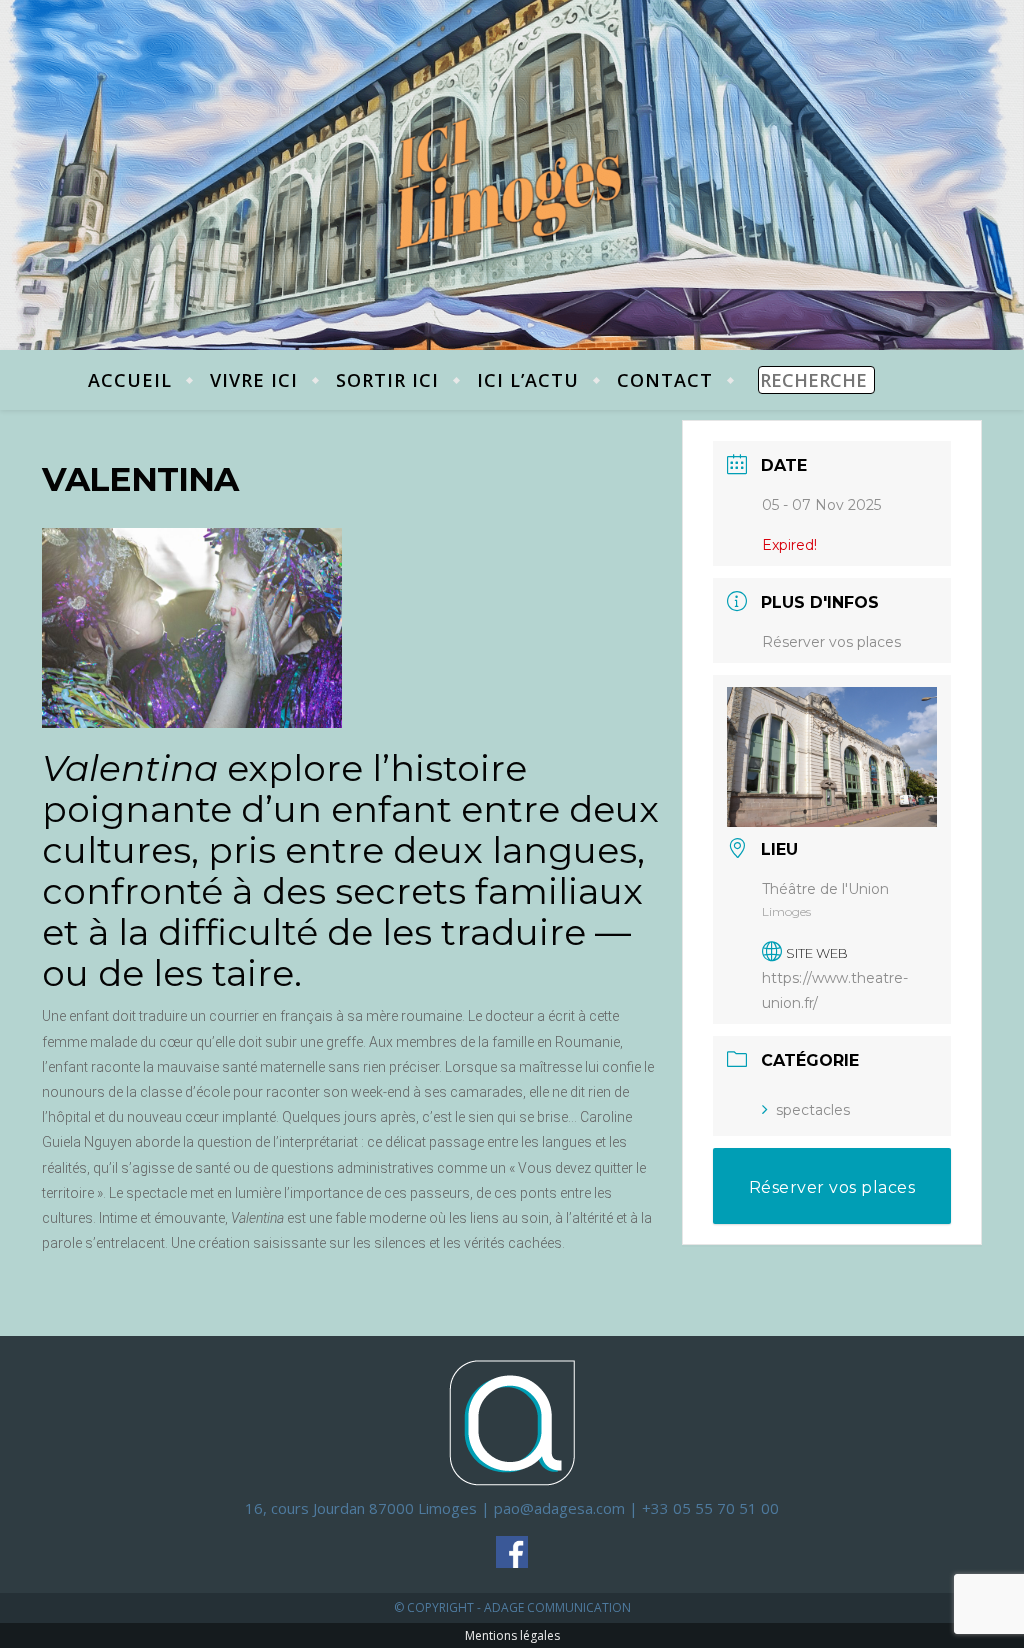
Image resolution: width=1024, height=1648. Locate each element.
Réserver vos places (831, 642)
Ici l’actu (528, 380)
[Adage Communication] (512, 1421)
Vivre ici (254, 380)
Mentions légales (512, 1635)
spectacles (813, 1110)
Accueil (130, 380)
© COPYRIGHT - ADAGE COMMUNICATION (512, 1607)
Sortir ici (387, 380)
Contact (665, 380)
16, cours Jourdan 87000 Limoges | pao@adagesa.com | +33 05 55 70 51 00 (512, 1508)
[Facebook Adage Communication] (512, 1552)
